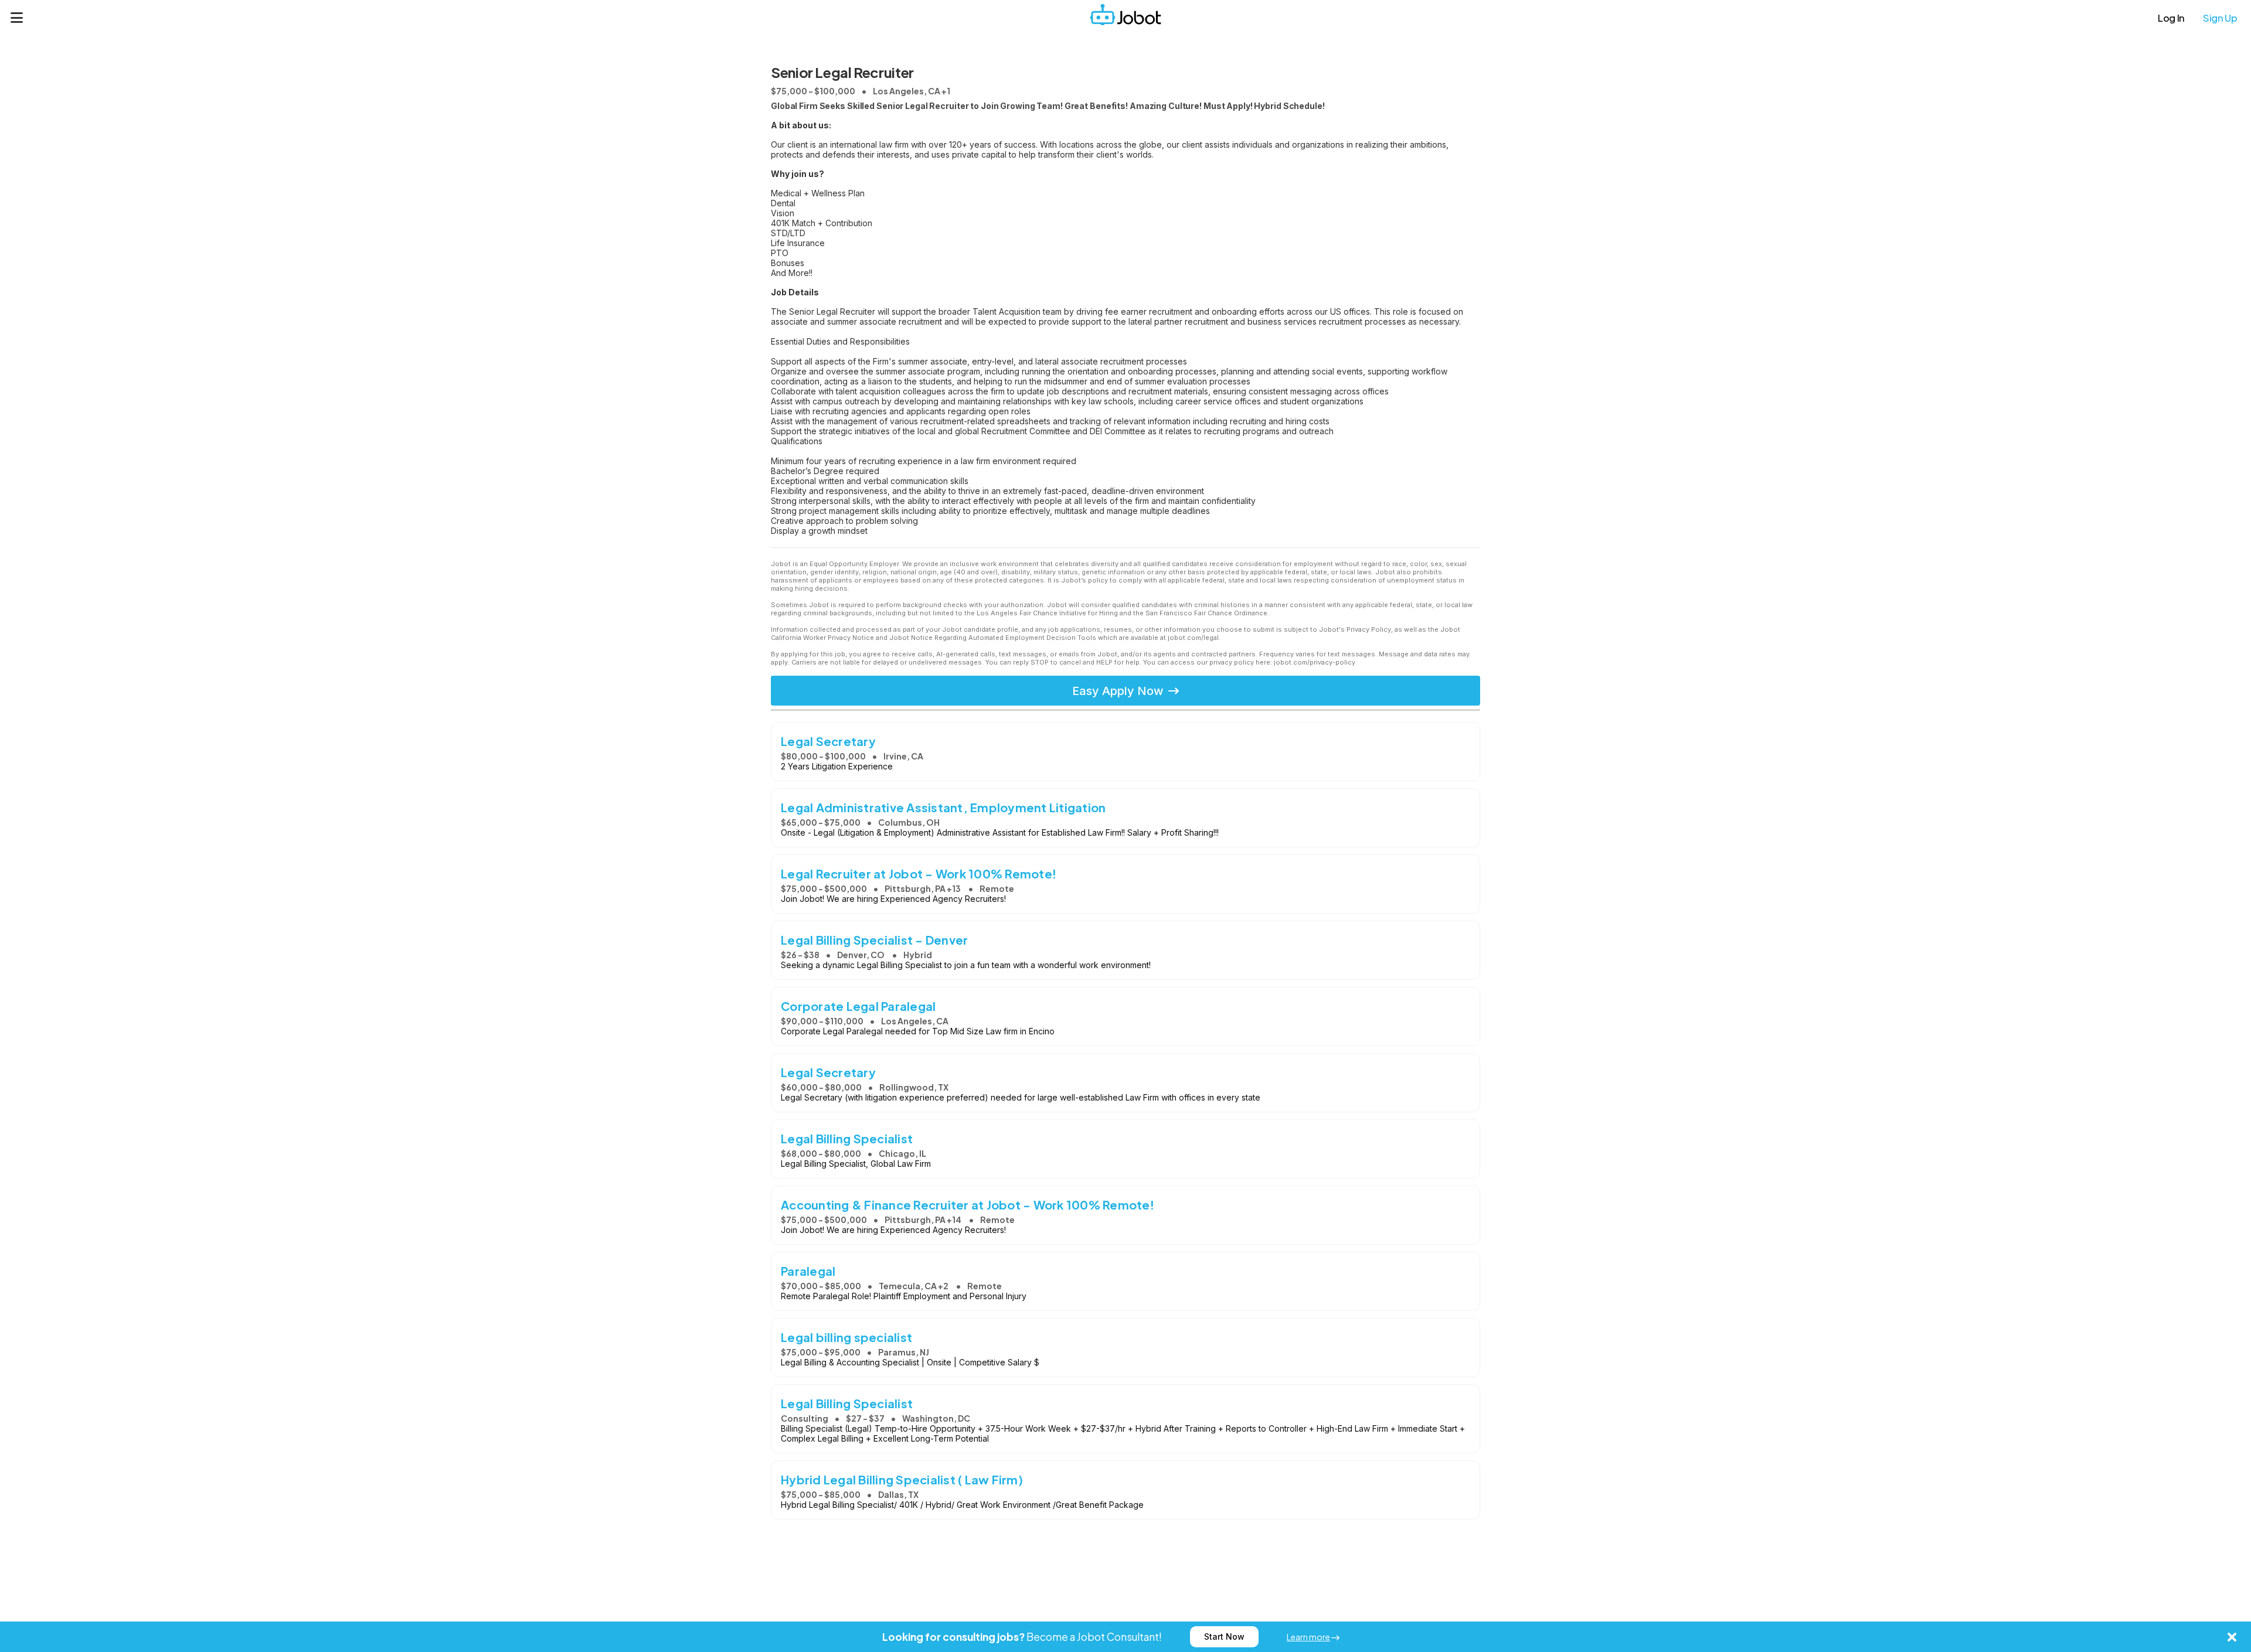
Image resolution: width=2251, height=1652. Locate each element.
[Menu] (17, 18)
